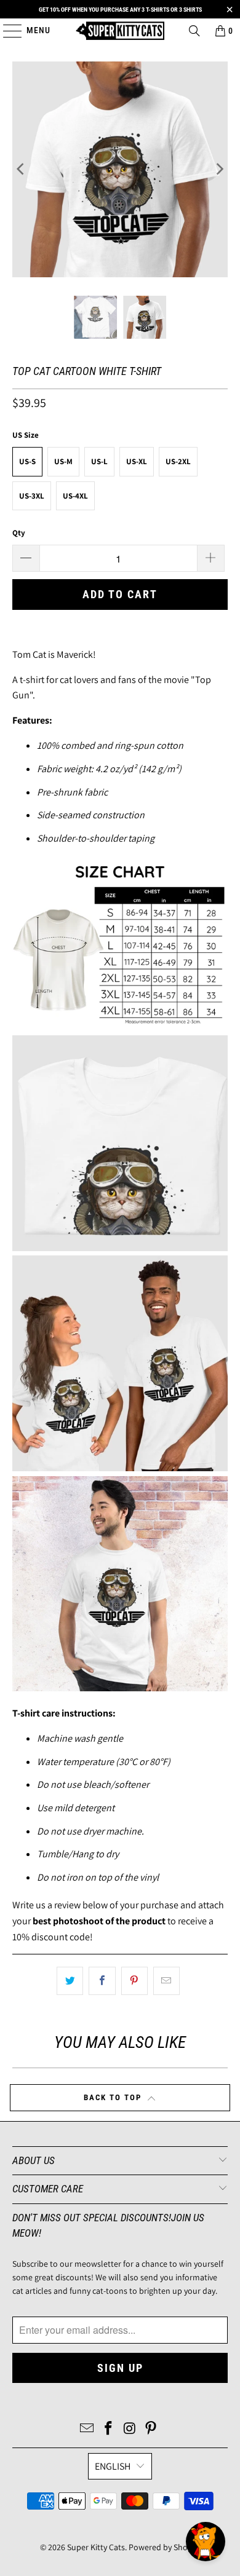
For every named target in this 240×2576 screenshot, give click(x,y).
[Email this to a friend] (166, 1981)
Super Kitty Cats (96, 2547)
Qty (19, 533)
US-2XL (178, 461)
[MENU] (6, 31)
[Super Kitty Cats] (120, 31)
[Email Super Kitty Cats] (87, 2429)
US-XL (137, 461)
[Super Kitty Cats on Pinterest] (151, 2429)
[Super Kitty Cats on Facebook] (109, 2429)
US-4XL (75, 496)
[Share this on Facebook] (102, 1981)
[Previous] (22, 169)
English (113, 2466)
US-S (27, 461)
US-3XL (32, 496)
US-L (99, 461)
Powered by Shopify (165, 2547)
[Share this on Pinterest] (134, 1981)
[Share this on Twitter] (70, 1981)
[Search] (194, 31)
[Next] (218, 169)
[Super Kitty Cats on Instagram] (130, 2429)
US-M (63, 461)
